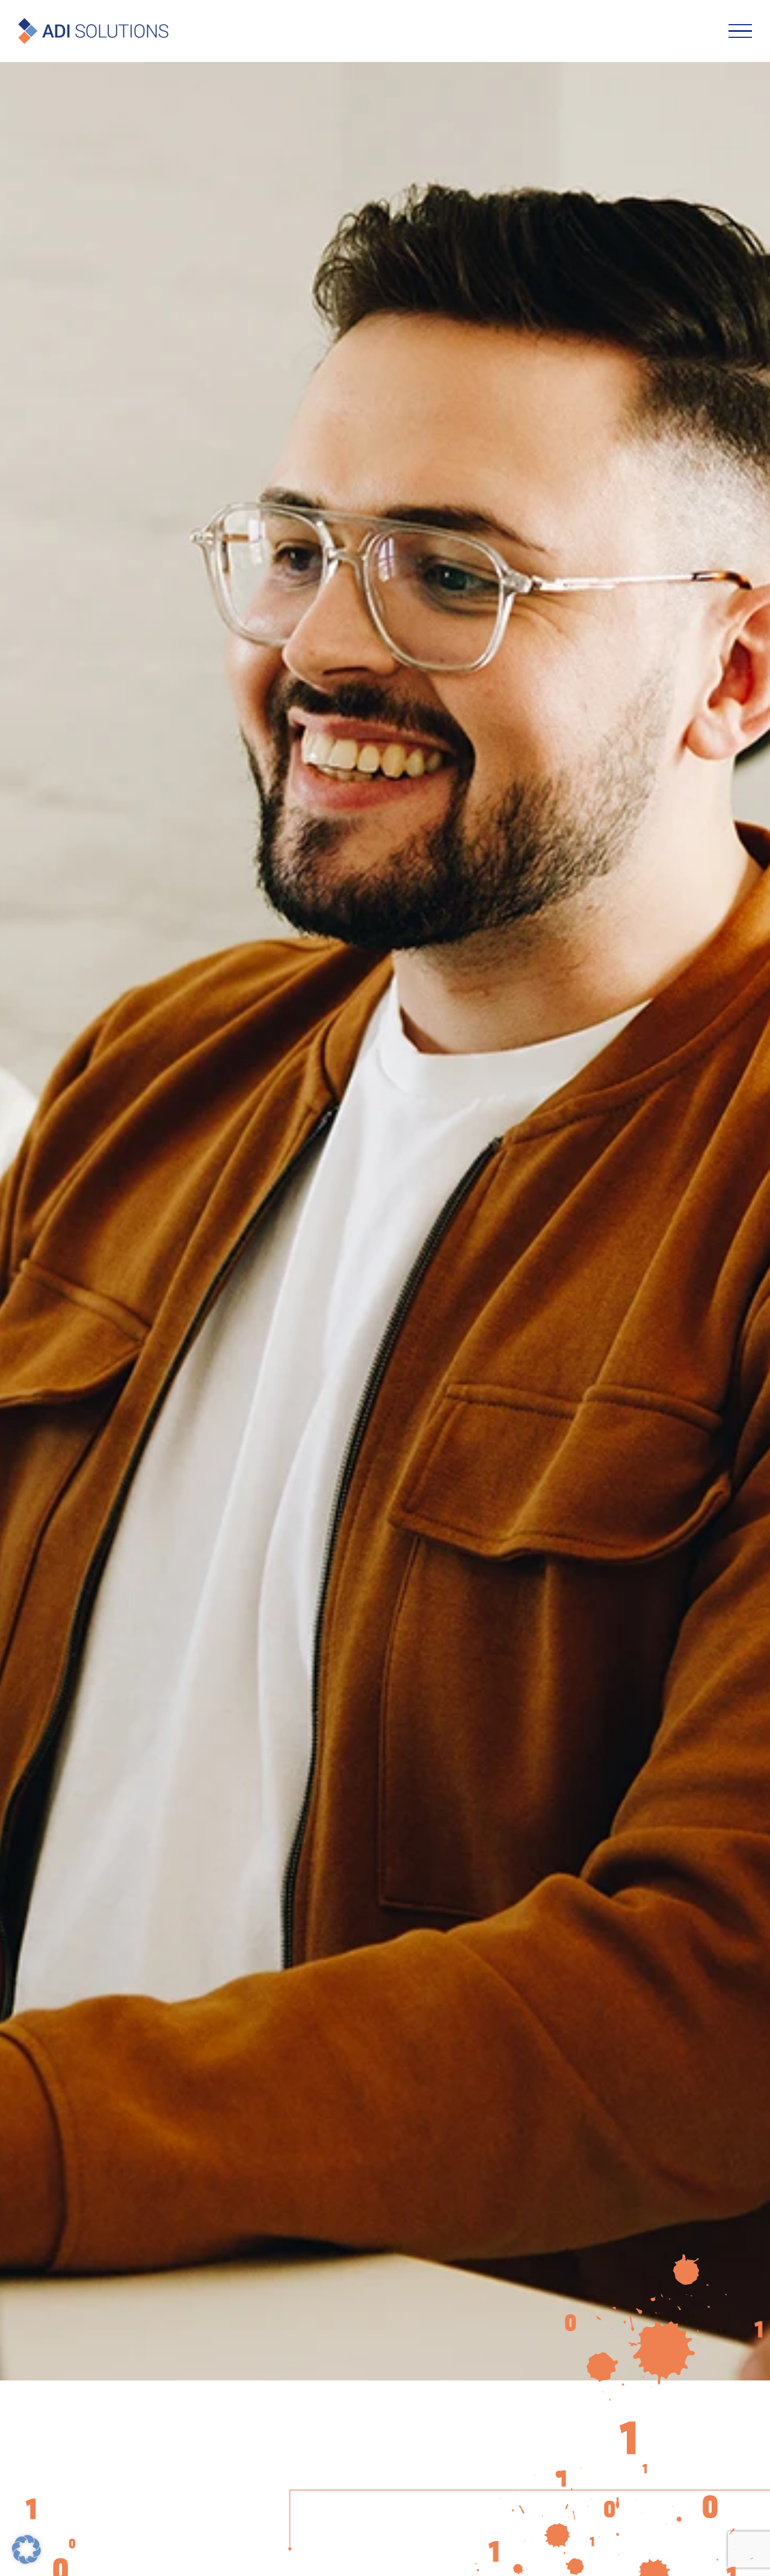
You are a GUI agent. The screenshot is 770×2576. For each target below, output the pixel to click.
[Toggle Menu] (740, 31)
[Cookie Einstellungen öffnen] (26, 2559)
